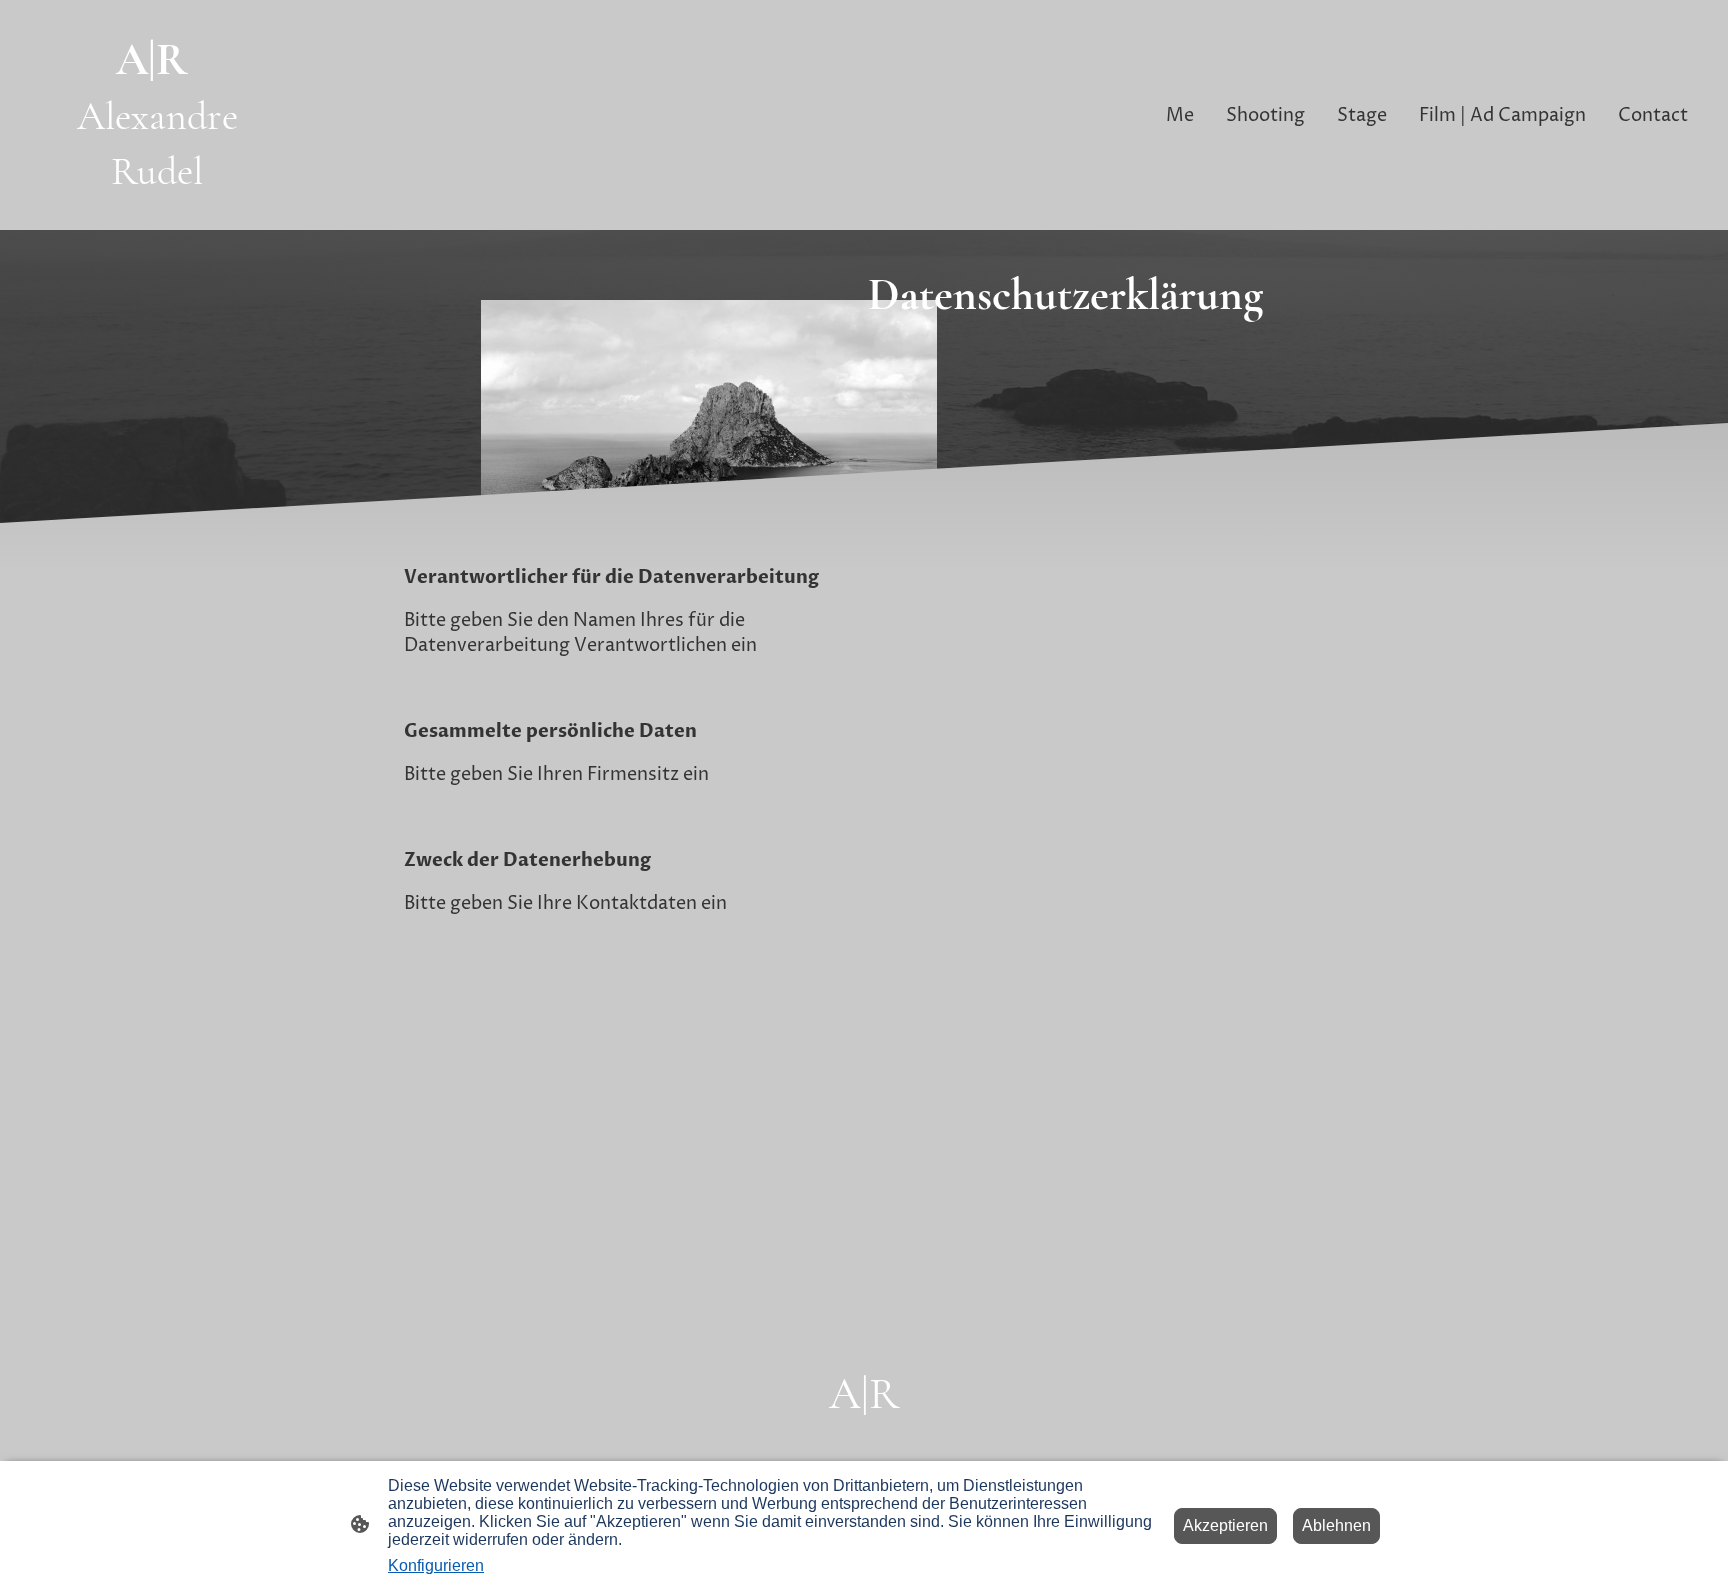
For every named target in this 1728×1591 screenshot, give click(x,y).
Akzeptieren (1225, 1525)
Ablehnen (1336, 1525)
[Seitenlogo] (157, 212)
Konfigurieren (436, 1565)
